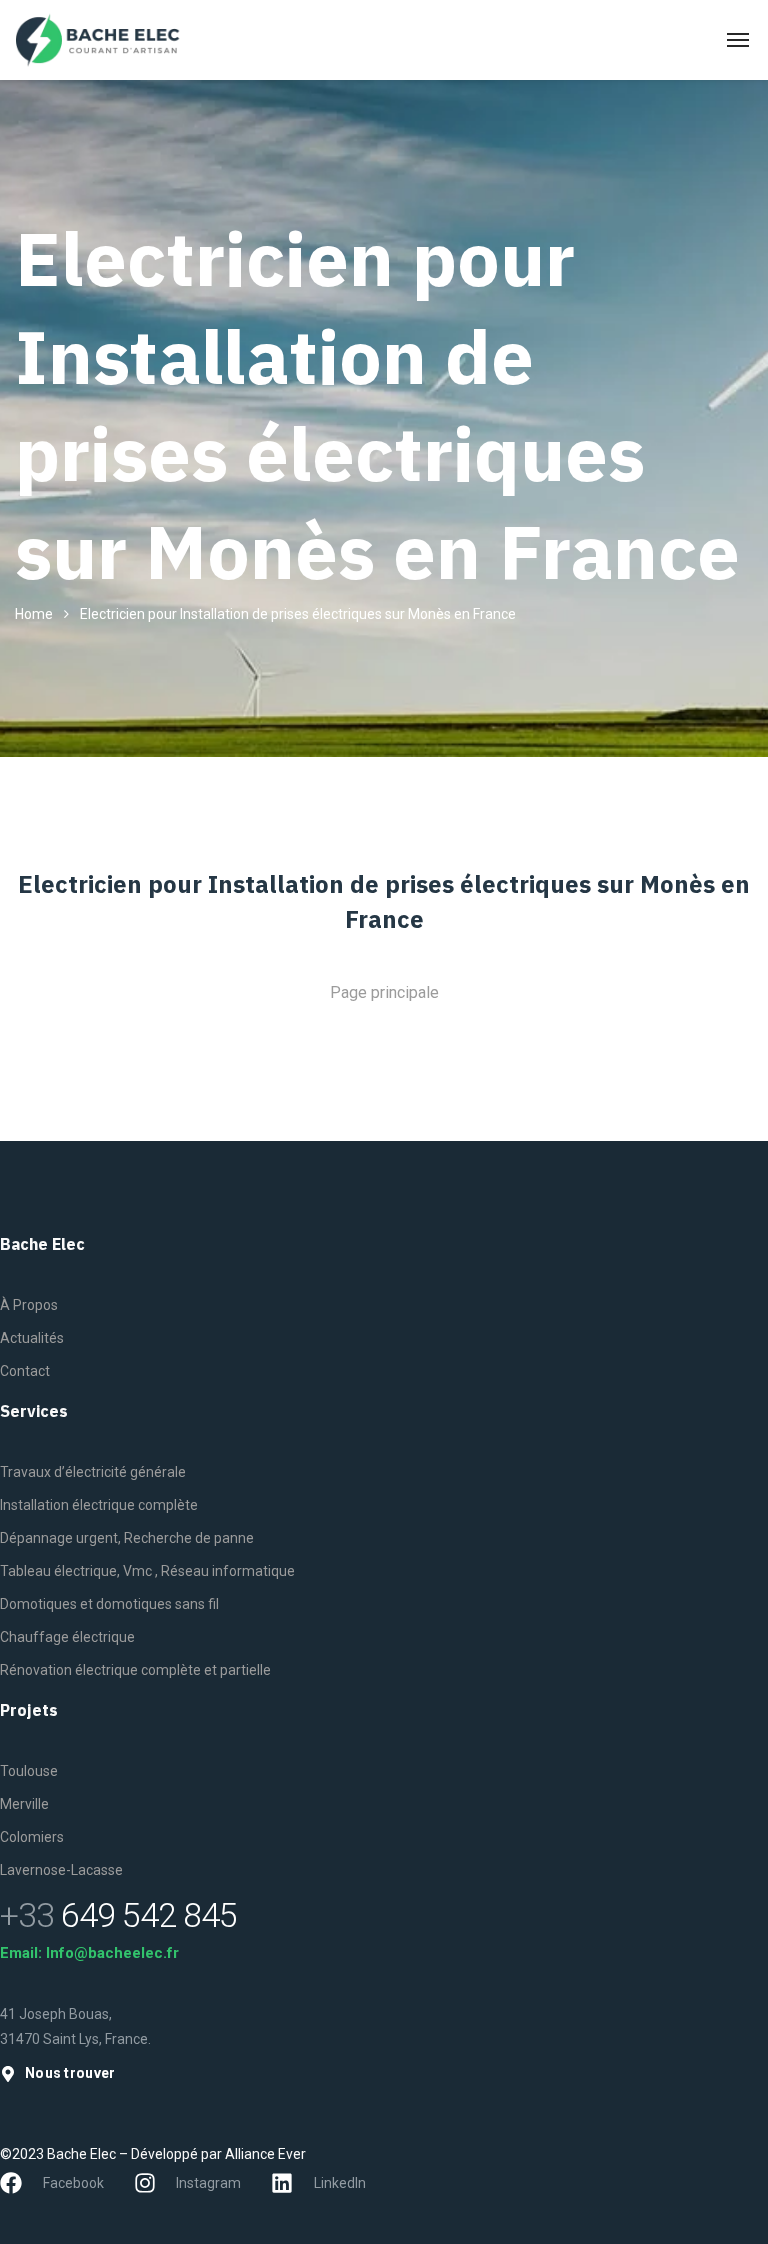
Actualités (32, 1338)
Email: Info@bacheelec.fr (89, 1953)
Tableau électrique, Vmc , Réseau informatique (147, 1571)
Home (34, 614)
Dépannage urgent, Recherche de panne (127, 1538)
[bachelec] (98, 40)
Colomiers (32, 1837)
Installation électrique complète (99, 1505)
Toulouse (29, 1771)
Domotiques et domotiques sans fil (109, 1604)
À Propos (29, 1305)
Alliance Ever (265, 2154)
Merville (24, 1804)
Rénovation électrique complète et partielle (135, 1670)
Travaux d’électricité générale (93, 1472)
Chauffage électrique (67, 1637)
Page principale (384, 992)
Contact (25, 1371)
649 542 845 (118, 1915)
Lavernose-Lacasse (61, 1870)
